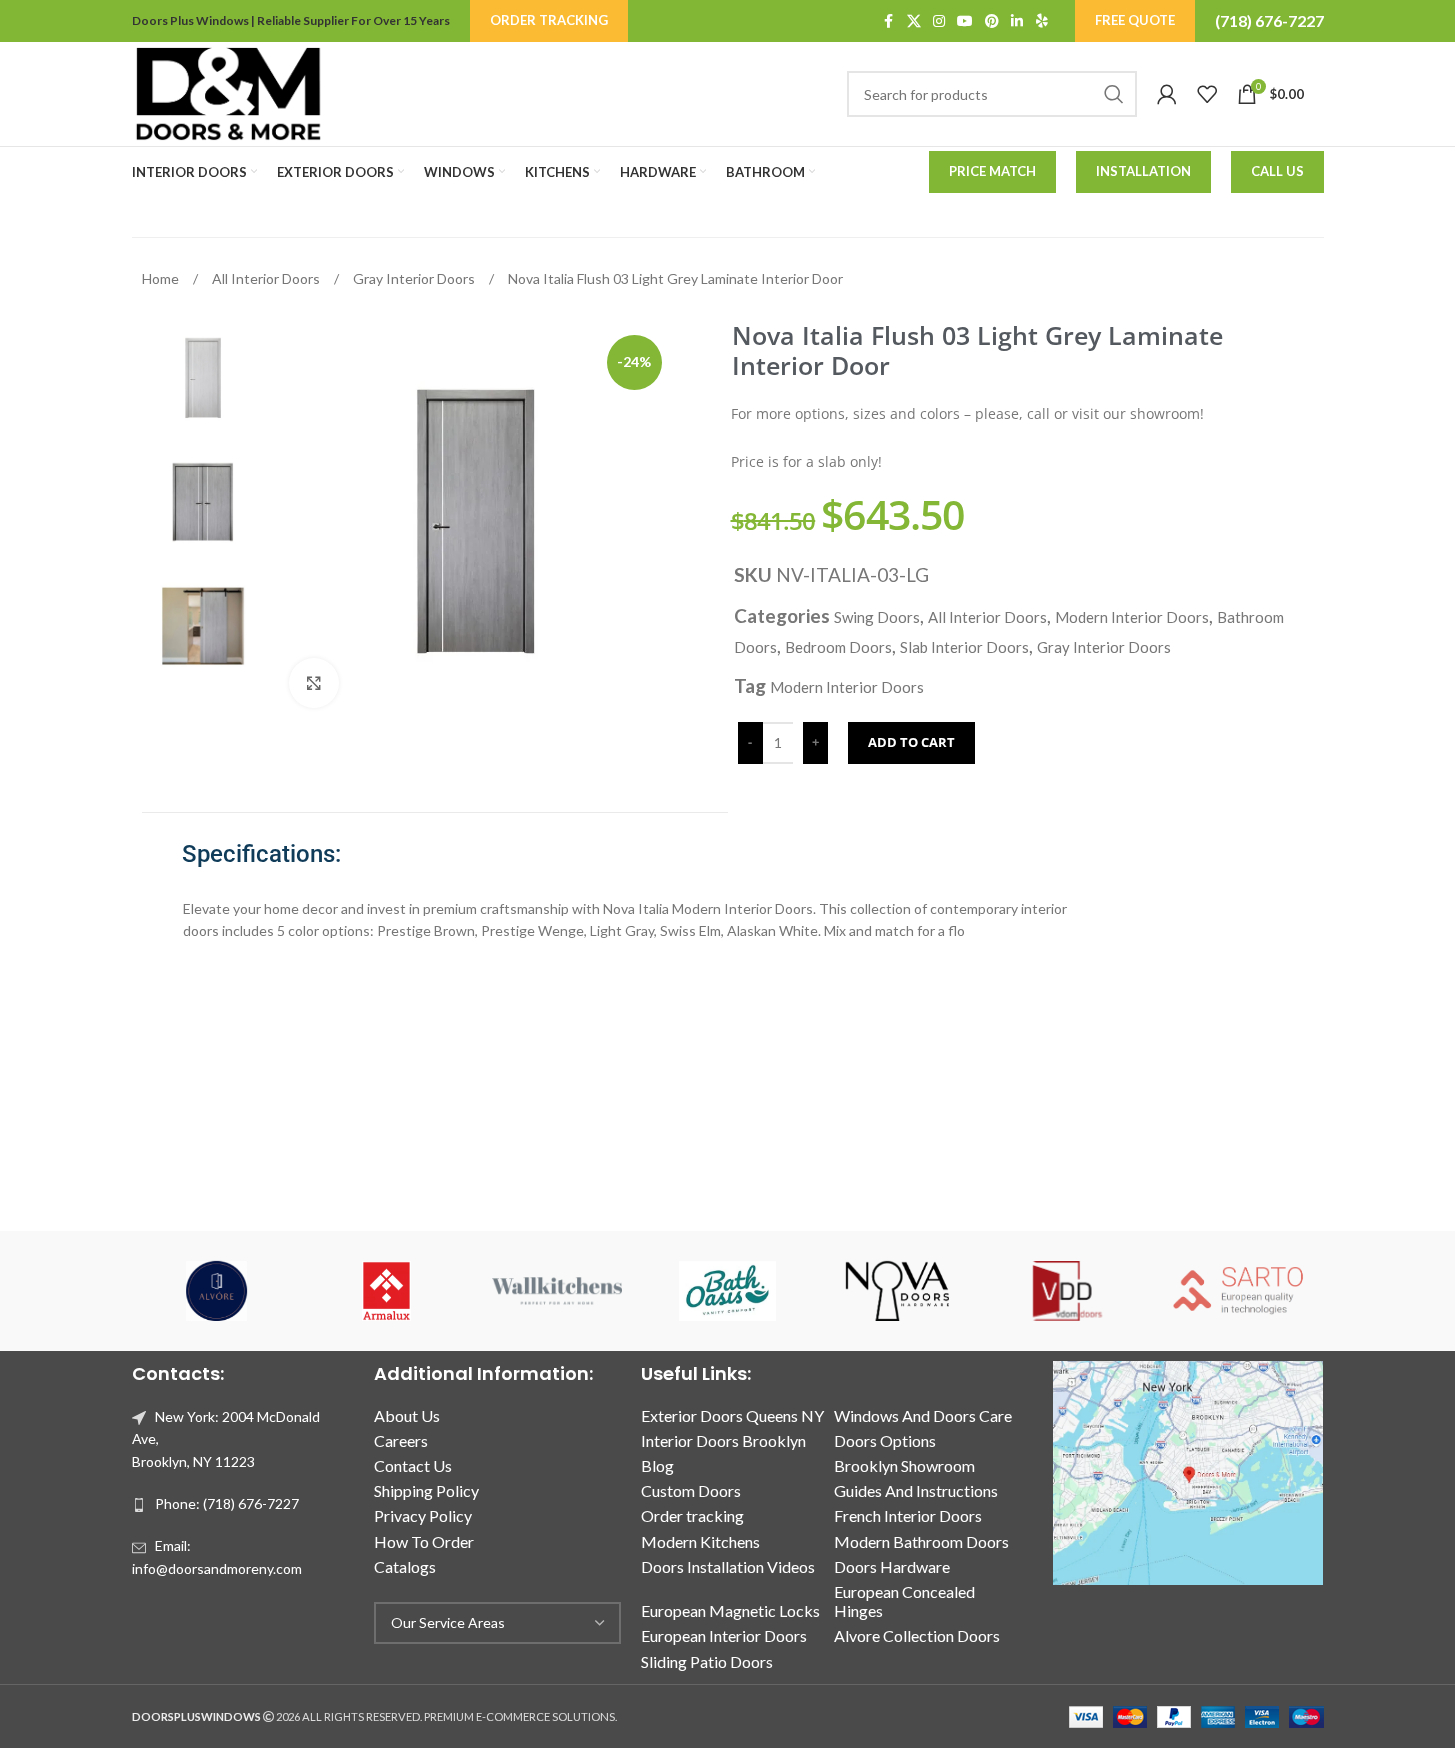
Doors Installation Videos (728, 1566)
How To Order (424, 1541)
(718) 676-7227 (1269, 20)
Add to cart (911, 742)
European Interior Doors (724, 1635)
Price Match (992, 171)
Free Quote (1135, 20)
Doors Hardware (892, 1566)
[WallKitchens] (557, 1291)
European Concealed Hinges (904, 1601)
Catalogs (405, 1566)
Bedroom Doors (838, 647)
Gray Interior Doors (415, 278)
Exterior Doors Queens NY (732, 1415)
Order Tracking (549, 20)
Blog (657, 1465)
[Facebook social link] (889, 21)
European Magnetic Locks (730, 1610)
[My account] (1167, 94)
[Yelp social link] (1042, 21)
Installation (1143, 171)
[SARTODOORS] (1238, 1291)
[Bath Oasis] (727, 1291)
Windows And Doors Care (923, 1415)
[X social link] (914, 21)
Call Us (1277, 171)
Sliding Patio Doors (707, 1661)
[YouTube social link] (965, 21)
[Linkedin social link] (1017, 21)
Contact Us (413, 1465)
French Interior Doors (908, 1515)
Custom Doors (691, 1490)
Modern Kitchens (700, 1541)
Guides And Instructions (916, 1490)
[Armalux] (387, 1291)
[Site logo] (228, 92)
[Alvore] (217, 1291)
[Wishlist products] (1207, 94)
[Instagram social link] (939, 21)
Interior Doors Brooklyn (723, 1440)
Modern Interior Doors (1132, 617)
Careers (401, 1440)
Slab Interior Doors (964, 647)
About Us (407, 1415)
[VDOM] (1068, 1291)
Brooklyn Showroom (904, 1465)
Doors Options (885, 1440)
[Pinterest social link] (992, 21)
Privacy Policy (423, 1515)
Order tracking (692, 1515)
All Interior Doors (267, 278)
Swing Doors (877, 617)
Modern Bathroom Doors (921, 1541)
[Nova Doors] (898, 1291)
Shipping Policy (426, 1490)
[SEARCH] (1114, 94)
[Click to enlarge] (314, 683)
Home (162, 278)
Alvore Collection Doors (917, 1635)
